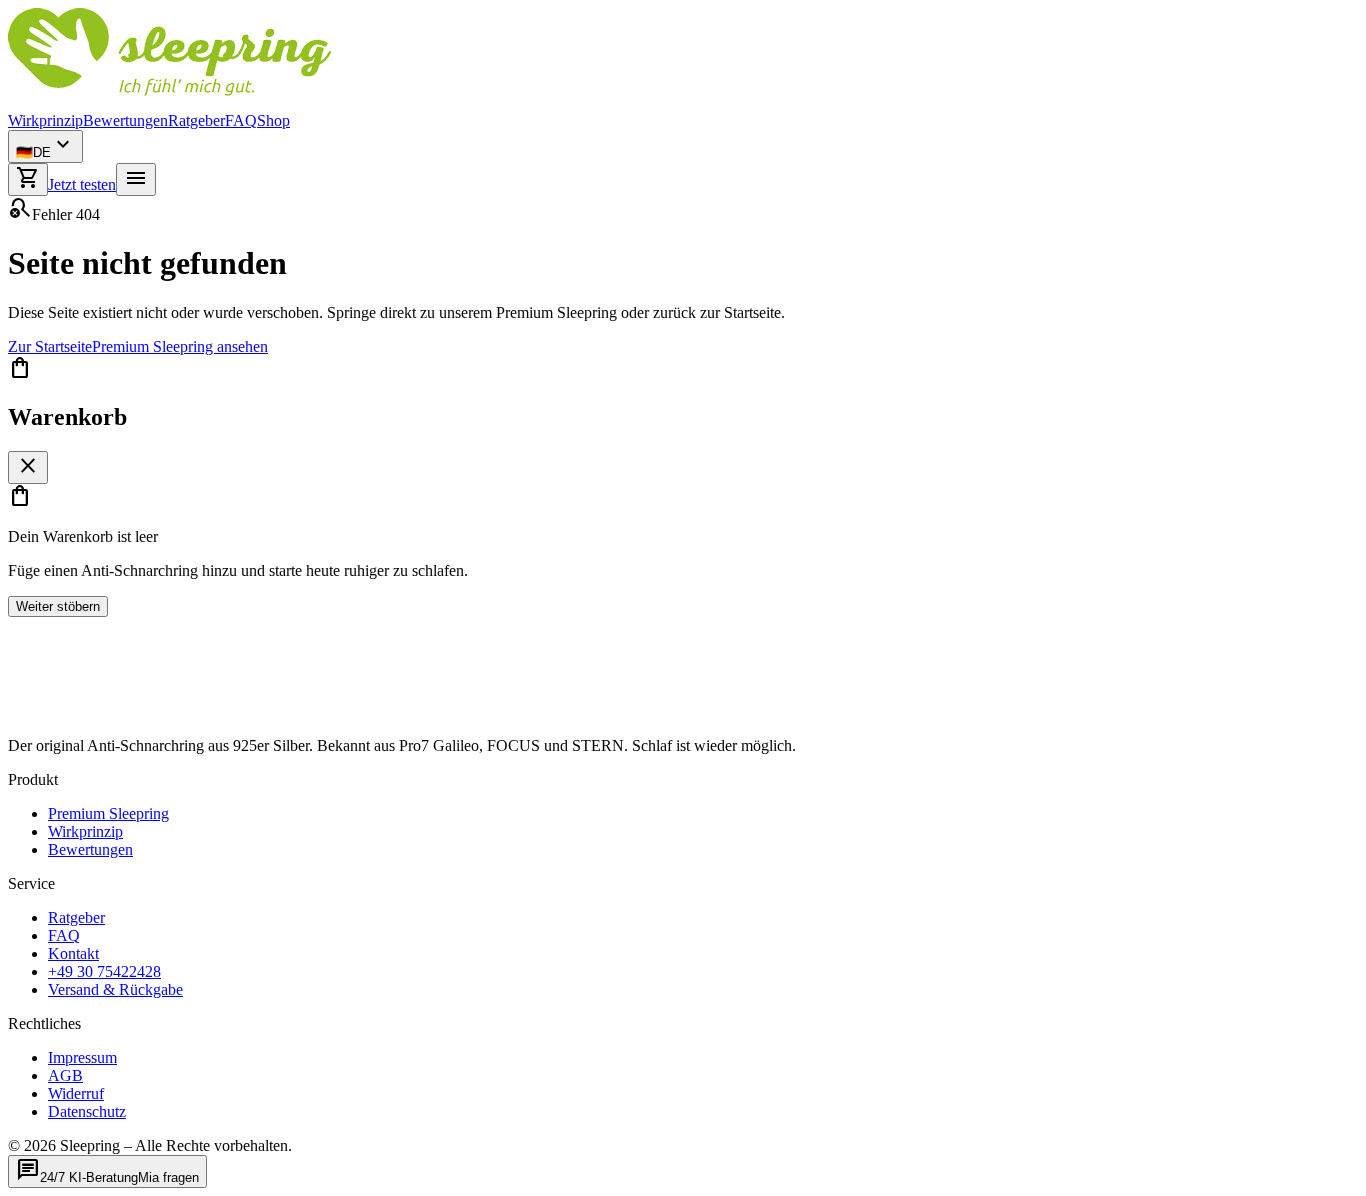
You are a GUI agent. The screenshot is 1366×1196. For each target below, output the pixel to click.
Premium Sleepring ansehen (180, 346)
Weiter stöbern (58, 606)
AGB (65, 1075)
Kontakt (73, 953)
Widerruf (76, 1093)
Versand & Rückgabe (115, 989)
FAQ (241, 120)
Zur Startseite (50, 346)
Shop (273, 120)
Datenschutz (87, 1111)
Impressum (82, 1057)
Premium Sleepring (108, 813)
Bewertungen (125, 120)
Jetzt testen (82, 184)
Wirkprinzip (45, 120)
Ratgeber (196, 120)
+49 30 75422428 (104, 971)
